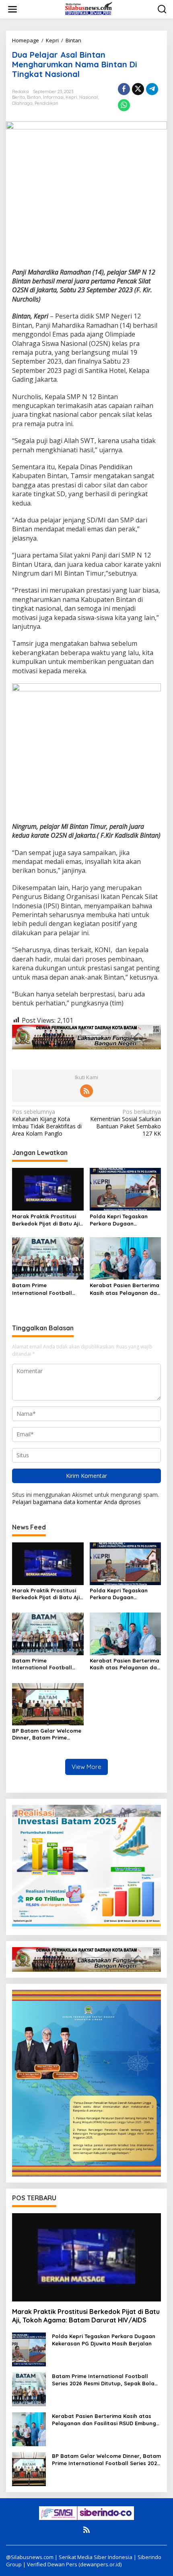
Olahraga (22, 103)
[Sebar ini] (124, 89)
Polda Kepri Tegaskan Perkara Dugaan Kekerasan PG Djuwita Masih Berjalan (119, 1220)
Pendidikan (46, 103)
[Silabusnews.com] (88, 9)
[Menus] (12, 9)
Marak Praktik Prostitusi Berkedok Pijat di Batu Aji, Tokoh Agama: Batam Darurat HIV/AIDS (47, 1220)
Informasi (53, 97)
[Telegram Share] (152, 89)
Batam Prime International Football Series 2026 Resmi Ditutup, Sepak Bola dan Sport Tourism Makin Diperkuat (47, 1289)
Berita (19, 97)
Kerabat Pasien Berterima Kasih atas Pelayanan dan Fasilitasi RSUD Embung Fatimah (125, 1289)
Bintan (34, 97)
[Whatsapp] (124, 105)
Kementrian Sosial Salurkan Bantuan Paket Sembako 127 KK (126, 1123)
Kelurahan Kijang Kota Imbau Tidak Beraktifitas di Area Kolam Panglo (47, 1123)
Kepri (71, 97)
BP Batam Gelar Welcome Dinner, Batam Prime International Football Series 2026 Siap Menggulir (47, 1734)
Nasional (89, 97)
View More (86, 1767)
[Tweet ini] (138, 89)
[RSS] (86, 1091)
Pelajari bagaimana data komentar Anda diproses (76, 1502)
